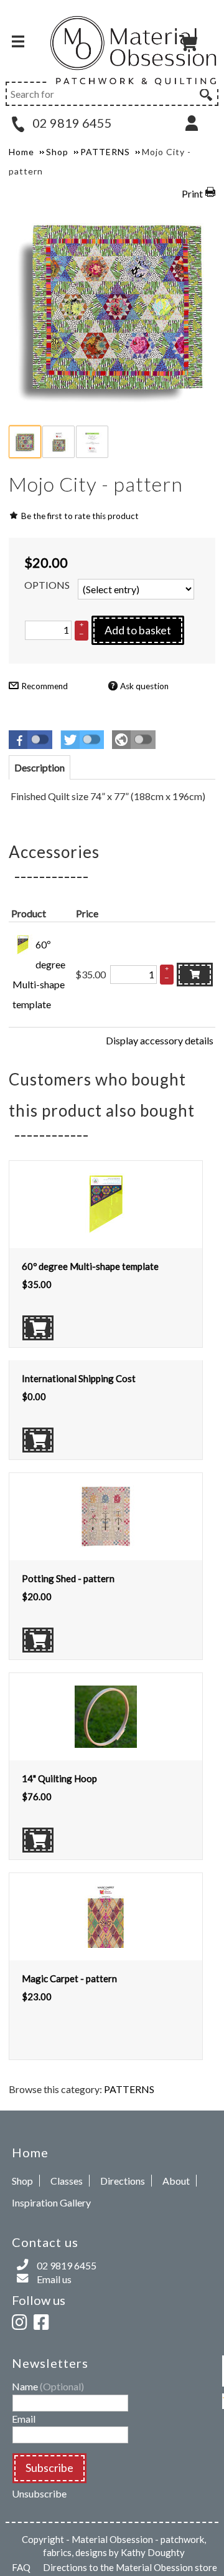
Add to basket (138, 630)
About (176, 2181)
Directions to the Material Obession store (130, 2567)
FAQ (21, 2567)
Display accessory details (160, 1040)
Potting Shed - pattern (68, 1578)
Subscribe (49, 2468)
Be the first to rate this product (80, 516)
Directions (123, 2181)
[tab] (40, 767)
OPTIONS (47, 585)
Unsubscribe (39, 2493)
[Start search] (205, 93)
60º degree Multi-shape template (90, 1266)
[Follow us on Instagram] (22, 2320)
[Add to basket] (195, 975)
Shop (22, 2181)
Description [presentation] (40, 767)
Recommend (44, 686)
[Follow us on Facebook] (44, 2320)
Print (192, 193)
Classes (67, 2181)
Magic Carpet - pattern (69, 1978)
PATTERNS (129, 2089)
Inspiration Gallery (51, 2202)
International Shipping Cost (79, 1378)
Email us (54, 2279)
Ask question (144, 686)
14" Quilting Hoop (59, 1778)
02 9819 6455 (71, 123)
